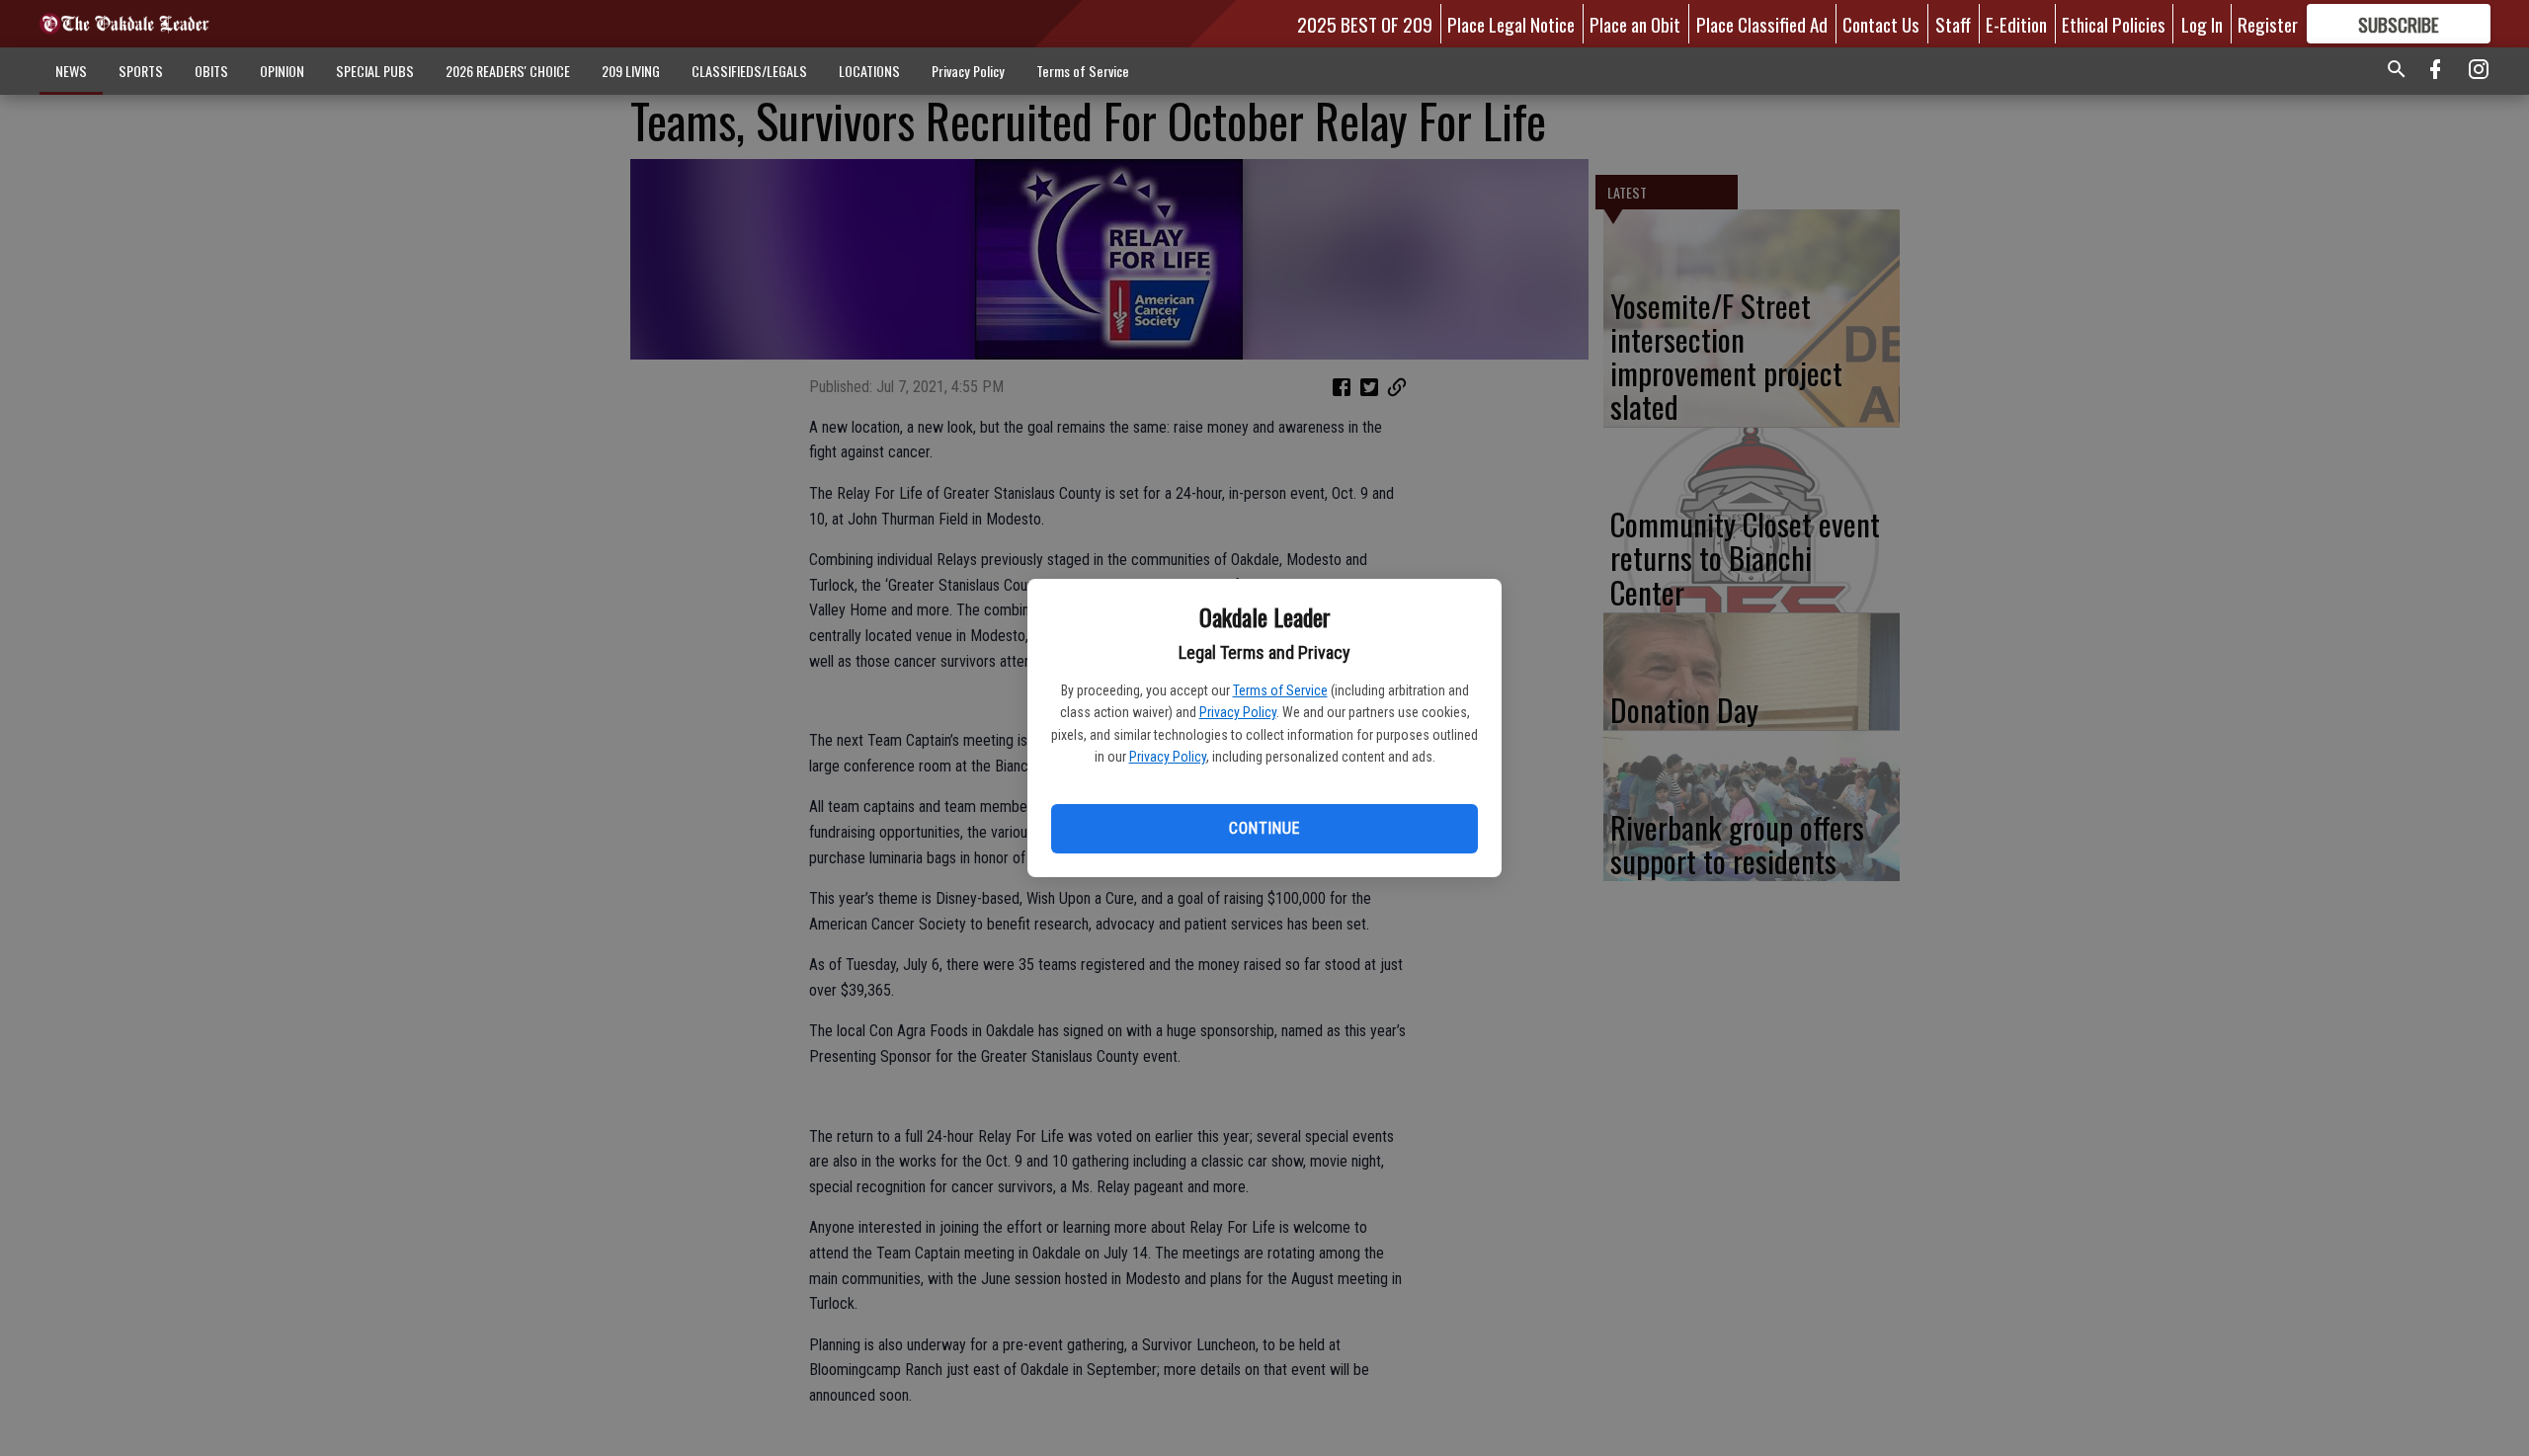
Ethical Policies (2114, 24)
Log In (2202, 24)
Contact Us (1881, 24)
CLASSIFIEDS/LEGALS (749, 71)
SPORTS (141, 71)
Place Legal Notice (1511, 24)
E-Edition (2016, 24)
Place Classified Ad (1762, 24)
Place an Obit (1635, 24)
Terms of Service (1280, 690)
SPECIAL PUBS (375, 71)
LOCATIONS (869, 71)
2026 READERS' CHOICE (508, 71)
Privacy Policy (1238, 712)
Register (2268, 24)
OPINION (282, 71)
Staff (1953, 24)
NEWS (71, 71)
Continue (1264, 828)
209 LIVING (631, 71)
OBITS (211, 71)
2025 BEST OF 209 (1365, 24)
